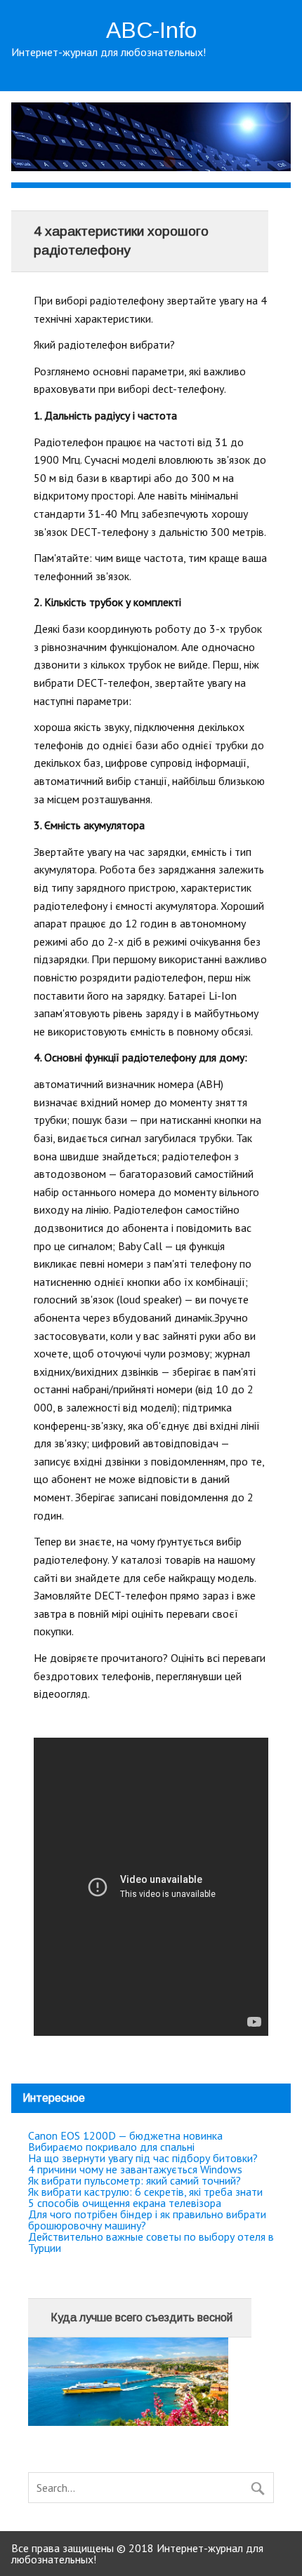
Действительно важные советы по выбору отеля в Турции (151, 2242)
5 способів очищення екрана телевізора (125, 2203)
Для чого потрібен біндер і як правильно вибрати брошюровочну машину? (147, 2220)
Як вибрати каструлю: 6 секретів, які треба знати (145, 2192)
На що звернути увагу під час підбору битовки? (143, 2158)
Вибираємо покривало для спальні (111, 2147)
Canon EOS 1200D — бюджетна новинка (125, 2135)
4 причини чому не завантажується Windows (135, 2169)
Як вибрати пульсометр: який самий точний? (134, 2180)
